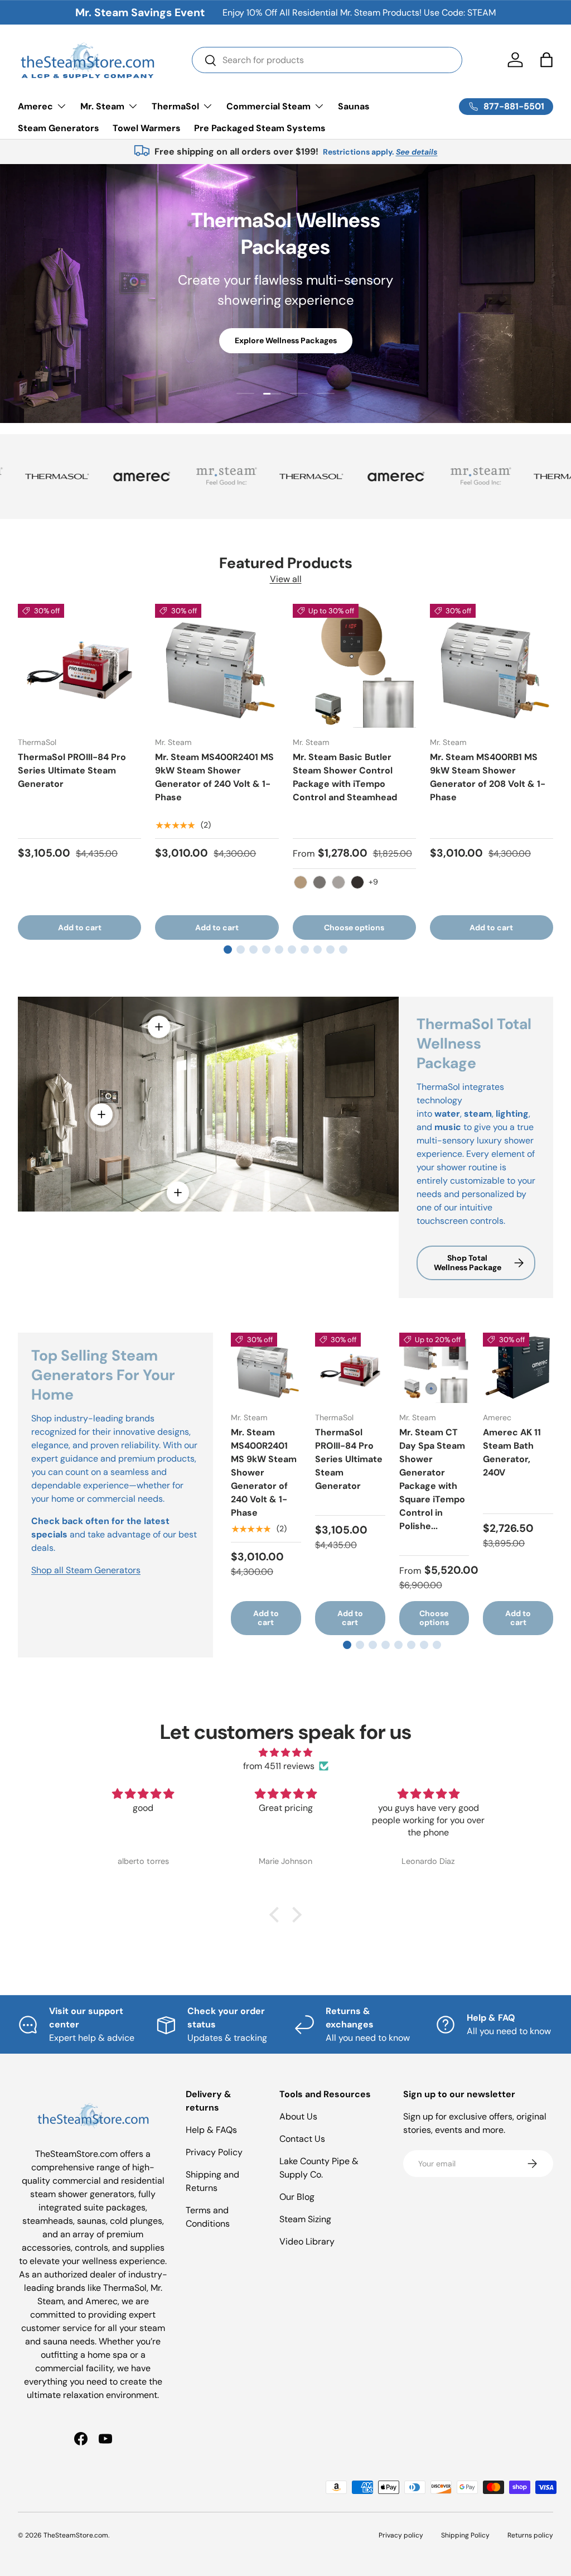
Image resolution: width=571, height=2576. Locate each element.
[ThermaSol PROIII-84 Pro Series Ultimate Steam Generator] (79, 665)
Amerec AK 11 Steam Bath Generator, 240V (512, 1452)
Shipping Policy (465, 2535)
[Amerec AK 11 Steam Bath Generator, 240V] (518, 1368)
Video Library (307, 2241)
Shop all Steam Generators (86, 1570)
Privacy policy (401, 2535)
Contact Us (302, 2139)
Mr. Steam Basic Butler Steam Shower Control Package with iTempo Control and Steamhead (345, 777)
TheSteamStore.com (76, 2535)
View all (286, 579)
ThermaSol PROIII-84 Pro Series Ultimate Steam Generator (72, 770)
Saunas (354, 106)
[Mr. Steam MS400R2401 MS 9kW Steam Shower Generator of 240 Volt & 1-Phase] (217, 665)
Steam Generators (59, 128)
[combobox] (327, 60)
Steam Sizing (305, 2219)
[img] (285, 1753)
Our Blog (297, 2197)
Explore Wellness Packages (286, 340)
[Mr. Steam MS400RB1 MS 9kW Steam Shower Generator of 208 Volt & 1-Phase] (492, 665)
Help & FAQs (211, 2130)
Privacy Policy (214, 2152)
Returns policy (530, 2535)
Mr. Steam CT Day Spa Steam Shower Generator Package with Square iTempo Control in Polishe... (432, 1479)
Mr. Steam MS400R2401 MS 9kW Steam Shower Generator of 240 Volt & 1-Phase (214, 777)
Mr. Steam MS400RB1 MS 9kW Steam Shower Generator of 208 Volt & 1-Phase (488, 777)
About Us (298, 2116)
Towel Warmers (147, 128)
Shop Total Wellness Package (468, 1263)
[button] (546, 60)
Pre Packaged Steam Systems (260, 128)
